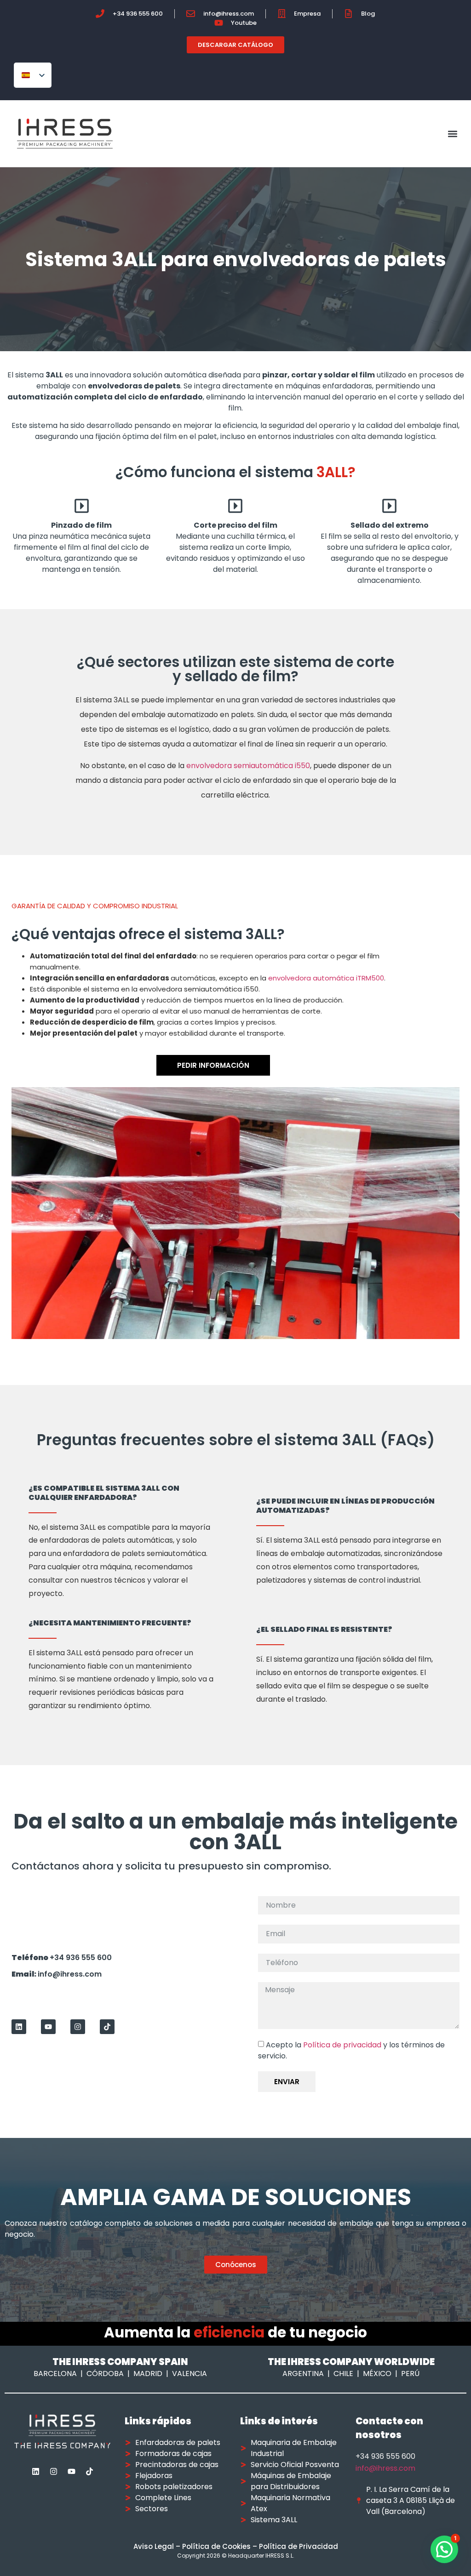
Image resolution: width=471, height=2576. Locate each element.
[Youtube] (48, 2027)
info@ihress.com (385, 2468)
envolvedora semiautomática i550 (248, 766)
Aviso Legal (154, 2546)
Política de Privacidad (299, 2546)
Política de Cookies (216, 2546)
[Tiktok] (107, 2027)
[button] (453, 134)
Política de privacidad (342, 2044)
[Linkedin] (19, 2027)
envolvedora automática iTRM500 (326, 978)
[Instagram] (78, 2027)
